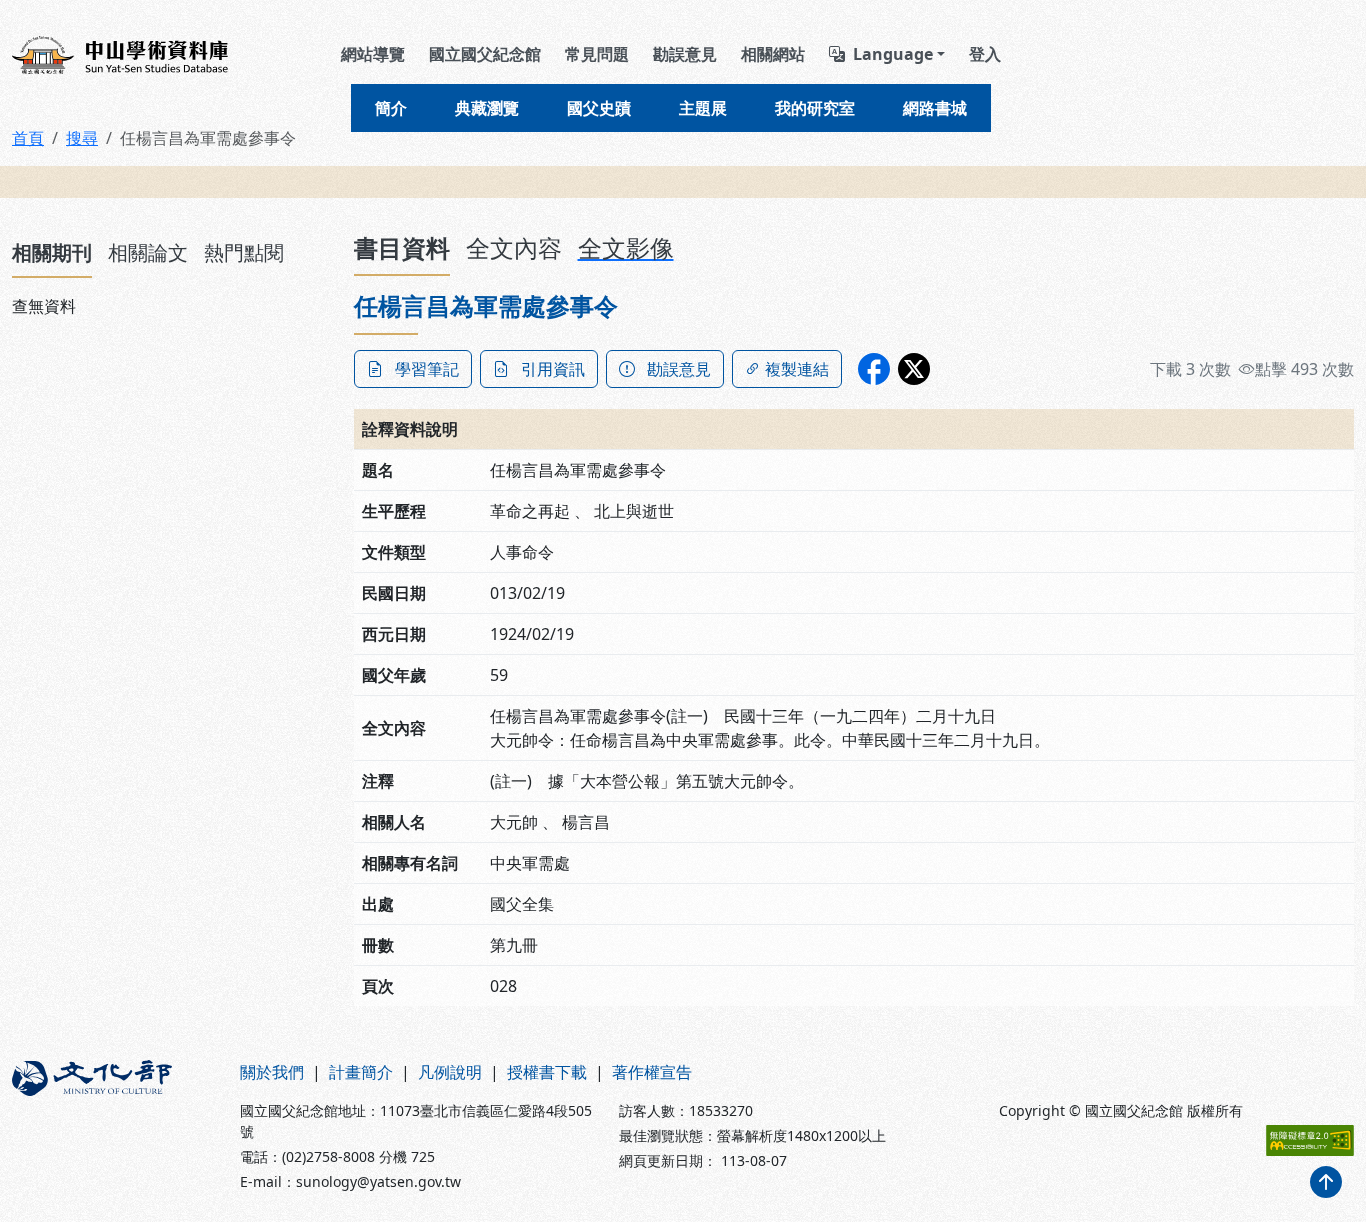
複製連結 (797, 369)
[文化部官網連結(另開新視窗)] (114, 1126)
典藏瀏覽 (487, 108)
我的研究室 (815, 108)
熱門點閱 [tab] (244, 252)
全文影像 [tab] (626, 247)
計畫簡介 (361, 1072)
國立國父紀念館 (485, 54)
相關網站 (773, 54)
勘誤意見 (685, 54)
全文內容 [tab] (514, 247)
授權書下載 (547, 1072)
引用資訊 (553, 369)
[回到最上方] (1326, 1182)
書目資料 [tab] (402, 247)
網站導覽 (373, 54)
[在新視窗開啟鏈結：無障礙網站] (1310, 1140)
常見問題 (597, 54)
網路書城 (935, 108)
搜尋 (82, 138)
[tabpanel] (171, 306)
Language (893, 54)
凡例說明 (450, 1072)
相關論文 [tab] (148, 252)
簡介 (391, 108)
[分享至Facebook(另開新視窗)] (874, 369)
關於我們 (272, 1072)
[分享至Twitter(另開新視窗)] (914, 369)
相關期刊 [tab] (52, 252)
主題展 (703, 108)
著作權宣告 (652, 1072)
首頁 (28, 138)
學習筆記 (427, 369)
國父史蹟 (599, 108)
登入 (985, 54)
